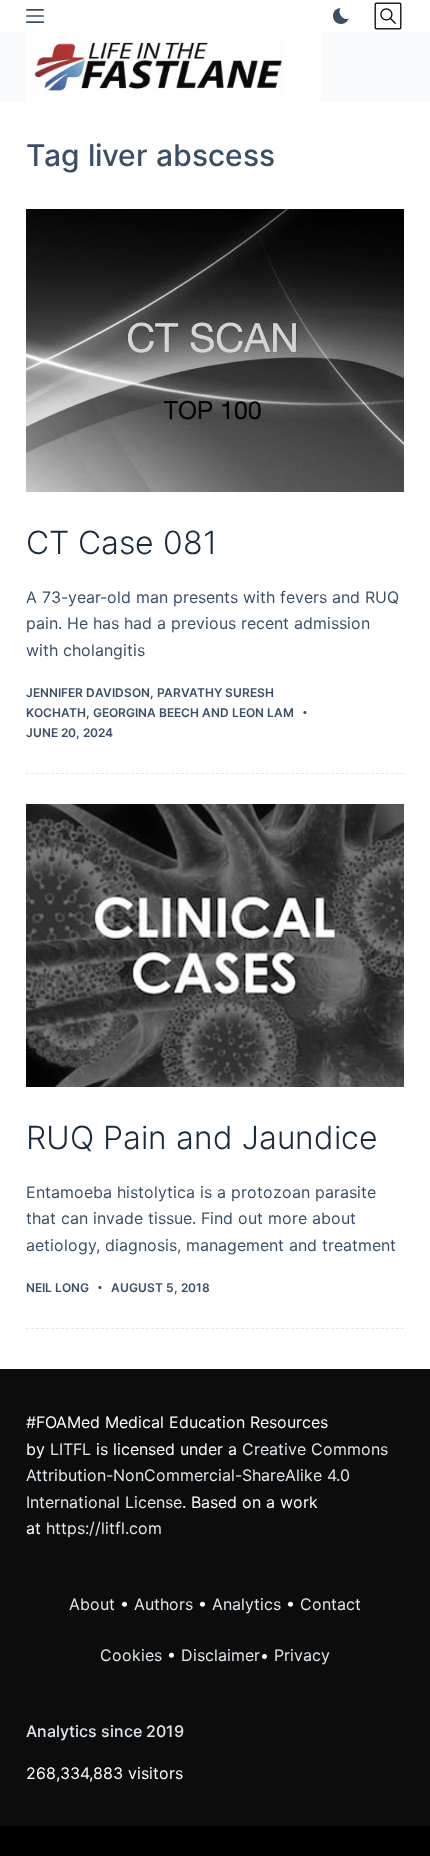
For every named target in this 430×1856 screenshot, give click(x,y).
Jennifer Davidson (88, 692)
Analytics (246, 1604)
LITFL (70, 1449)
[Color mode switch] (337, 16)
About (92, 1604)
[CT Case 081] (215, 351)
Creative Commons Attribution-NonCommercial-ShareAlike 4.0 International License (207, 1475)
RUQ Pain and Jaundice (202, 1137)
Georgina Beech (146, 712)
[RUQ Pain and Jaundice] (215, 946)
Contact (330, 1604)
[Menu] (35, 16)
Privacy (302, 1655)
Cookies (133, 1655)
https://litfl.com (104, 1528)
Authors (163, 1604)
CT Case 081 (121, 542)
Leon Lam (263, 712)
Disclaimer (220, 1655)
